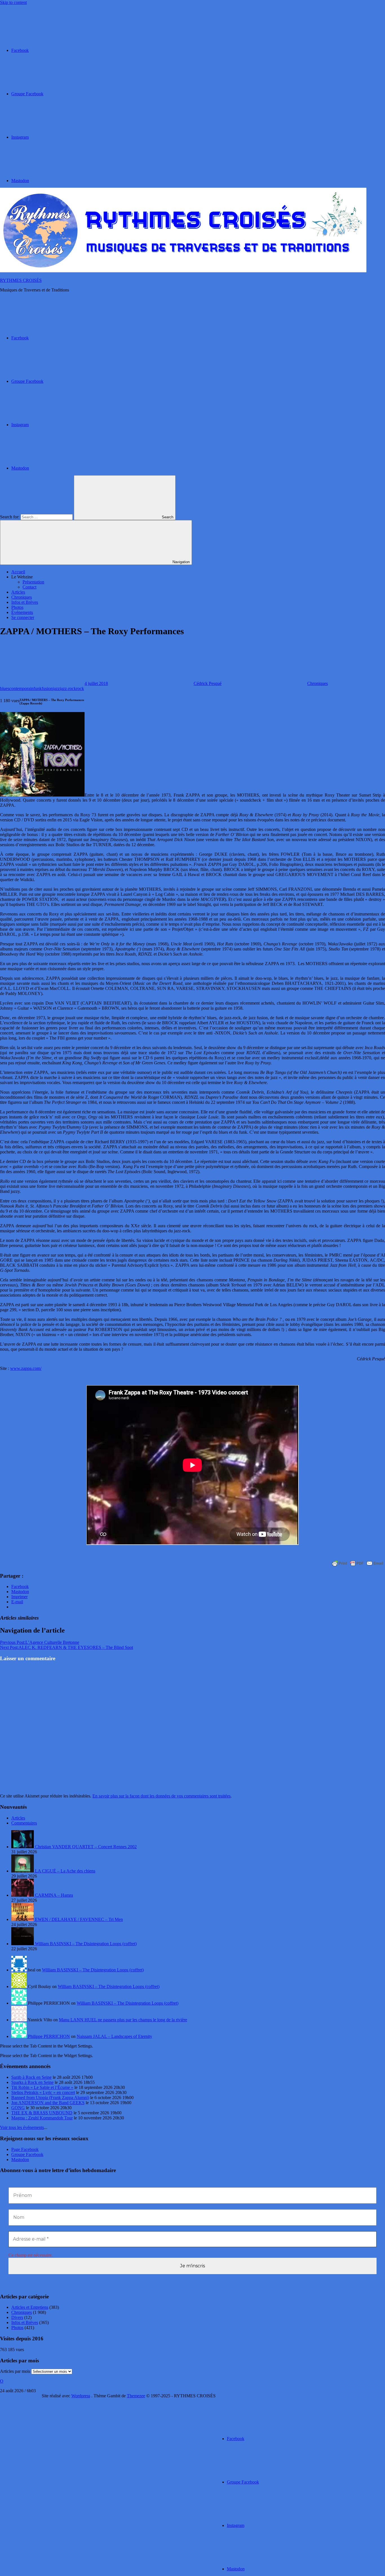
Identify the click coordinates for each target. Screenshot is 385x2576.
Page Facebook (25, 2149)
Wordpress (81, 2396)
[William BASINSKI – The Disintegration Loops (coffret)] (23, 1944)
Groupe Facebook (27, 2154)
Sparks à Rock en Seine (32, 2082)
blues (5, 688)
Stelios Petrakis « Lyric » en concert (43, 2092)
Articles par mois (15, 2371)
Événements (22, 612)
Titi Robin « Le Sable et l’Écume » (42, 2087)
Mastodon (20, 2160)
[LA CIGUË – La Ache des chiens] (23, 1871)
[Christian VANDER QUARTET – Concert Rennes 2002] (23, 1847)
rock (80, 688)
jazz (56, 688)
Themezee (136, 2396)
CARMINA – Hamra (54, 1895)
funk (38, 688)
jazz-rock (68, 688)
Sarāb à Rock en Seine (31, 2077)
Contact (29, 587)
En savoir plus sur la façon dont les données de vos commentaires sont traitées (161, 1796)
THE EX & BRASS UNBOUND (42, 2113)
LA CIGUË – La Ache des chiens (65, 1871)
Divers (17, 2317)
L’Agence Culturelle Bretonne (40, 1642)
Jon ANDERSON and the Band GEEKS (48, 2103)
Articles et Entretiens (30, 2307)
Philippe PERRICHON (49, 2036)
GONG (18, 2108)
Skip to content (13, 2)
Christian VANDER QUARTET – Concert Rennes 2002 (86, 1847)
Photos (17, 607)
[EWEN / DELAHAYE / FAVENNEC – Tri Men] (23, 1919)
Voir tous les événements (22, 2127)
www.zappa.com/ (26, 1368)
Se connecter (23, 617)
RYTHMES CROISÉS (21, 280)
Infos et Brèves (25, 602)
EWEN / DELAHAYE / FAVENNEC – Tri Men (79, 1919)
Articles (18, 592)
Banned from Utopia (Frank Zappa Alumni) (50, 2098)
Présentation (33, 582)
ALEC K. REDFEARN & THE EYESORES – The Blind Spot (67, 1647)
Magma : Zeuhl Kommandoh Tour (42, 2118)
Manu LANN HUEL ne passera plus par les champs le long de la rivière (123, 2020)
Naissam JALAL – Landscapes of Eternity (114, 2036)
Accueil (18, 572)
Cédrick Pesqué (208, 683)
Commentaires (24, 1823)
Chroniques (22, 597)
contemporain (21, 688)
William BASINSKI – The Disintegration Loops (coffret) (86, 1944)
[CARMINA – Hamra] (23, 1895)
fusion (47, 688)
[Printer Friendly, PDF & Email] (358, 1563)
